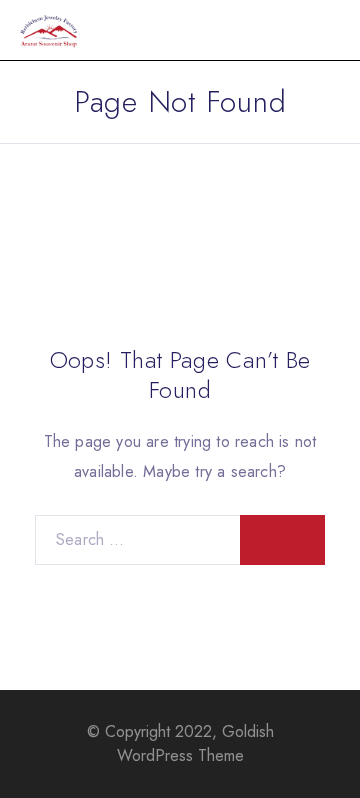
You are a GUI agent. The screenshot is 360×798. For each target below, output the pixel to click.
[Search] (282, 540)
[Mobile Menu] (321, 30)
